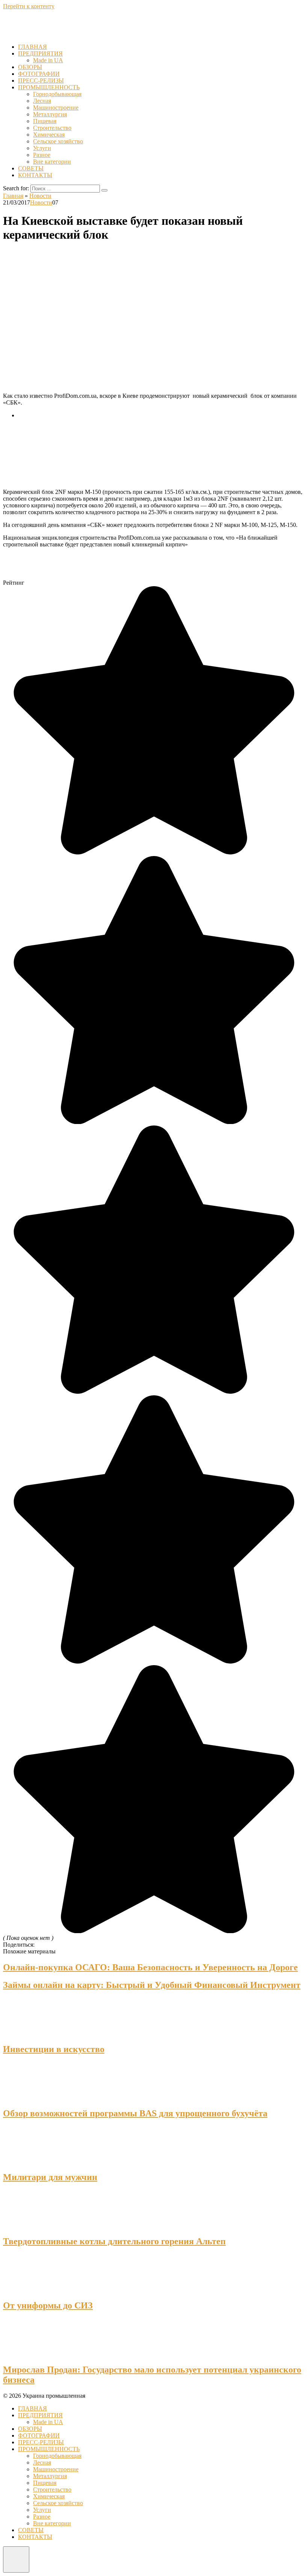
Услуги (42, 148)
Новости (41, 202)
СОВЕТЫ (31, 168)
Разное (42, 155)
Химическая (49, 135)
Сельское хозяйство (58, 141)
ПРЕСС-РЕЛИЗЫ (41, 80)
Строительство (52, 128)
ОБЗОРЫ (30, 67)
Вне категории (52, 162)
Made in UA (48, 60)
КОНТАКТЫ (35, 175)
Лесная (42, 101)
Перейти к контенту (29, 6)
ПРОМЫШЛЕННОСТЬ (49, 87)
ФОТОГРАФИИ (39, 74)
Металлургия (50, 114)
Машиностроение (56, 108)
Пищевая (45, 121)
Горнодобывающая (57, 94)
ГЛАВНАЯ (32, 47)
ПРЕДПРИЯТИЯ (40, 53)
